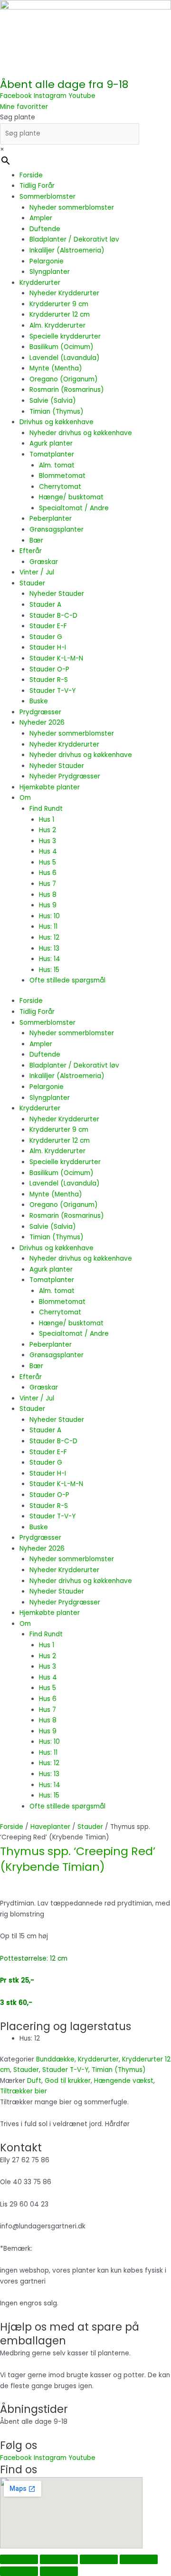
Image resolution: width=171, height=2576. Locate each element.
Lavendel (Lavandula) (65, 358)
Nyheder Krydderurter (64, 293)
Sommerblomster (47, 197)
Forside (31, 175)
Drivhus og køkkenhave (57, 422)
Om (25, 798)
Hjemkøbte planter (50, 787)
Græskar (44, 562)
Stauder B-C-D (53, 616)
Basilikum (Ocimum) (62, 347)
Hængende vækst (124, 2081)
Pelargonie (47, 261)
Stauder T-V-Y (52, 691)
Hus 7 (47, 884)
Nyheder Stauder (57, 594)
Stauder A (45, 605)
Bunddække (55, 2059)
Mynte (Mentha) (56, 368)
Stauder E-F (48, 626)
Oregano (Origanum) (64, 379)
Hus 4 (48, 851)
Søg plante (18, 117)
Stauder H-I (48, 647)
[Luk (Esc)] (139, 2559)
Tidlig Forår (37, 186)
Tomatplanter (52, 454)
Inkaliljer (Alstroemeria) (67, 250)
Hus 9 (48, 905)
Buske (39, 701)
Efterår (31, 551)
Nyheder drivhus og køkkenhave (81, 433)
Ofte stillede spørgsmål (67, 980)
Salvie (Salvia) (53, 401)
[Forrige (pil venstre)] (19, 2571)
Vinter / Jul (37, 572)
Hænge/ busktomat (71, 497)
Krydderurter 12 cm (60, 315)
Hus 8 (48, 895)
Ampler (41, 218)
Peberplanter (51, 519)
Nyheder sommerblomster (72, 208)
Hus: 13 (49, 948)
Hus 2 (47, 830)
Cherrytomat (60, 487)
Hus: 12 (49, 938)
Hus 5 (47, 862)
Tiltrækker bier (24, 2091)
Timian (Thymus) (57, 412)
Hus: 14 (50, 959)
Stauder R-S (49, 680)
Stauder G (46, 637)
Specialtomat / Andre (74, 508)
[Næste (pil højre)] (59, 2571)
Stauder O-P (49, 669)
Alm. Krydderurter (57, 326)
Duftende (45, 229)
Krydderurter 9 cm (59, 304)
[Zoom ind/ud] (19, 2559)
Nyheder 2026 (42, 723)
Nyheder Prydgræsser (65, 776)
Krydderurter (40, 283)
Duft (34, 2081)
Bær (36, 540)
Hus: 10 (49, 916)
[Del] (99, 2559)
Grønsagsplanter (57, 530)
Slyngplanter (50, 272)
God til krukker (68, 2081)
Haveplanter (50, 1827)
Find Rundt (46, 809)
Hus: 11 (48, 927)
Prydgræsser (40, 712)
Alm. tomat (57, 465)
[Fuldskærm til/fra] (59, 2559)
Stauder (32, 583)
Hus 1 (47, 820)
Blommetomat (62, 476)
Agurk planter (51, 443)
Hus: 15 (49, 970)
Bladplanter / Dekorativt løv (74, 239)
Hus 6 (48, 873)
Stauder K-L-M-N (56, 658)
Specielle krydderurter (65, 336)
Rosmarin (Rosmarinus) (67, 390)
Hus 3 (47, 841)
